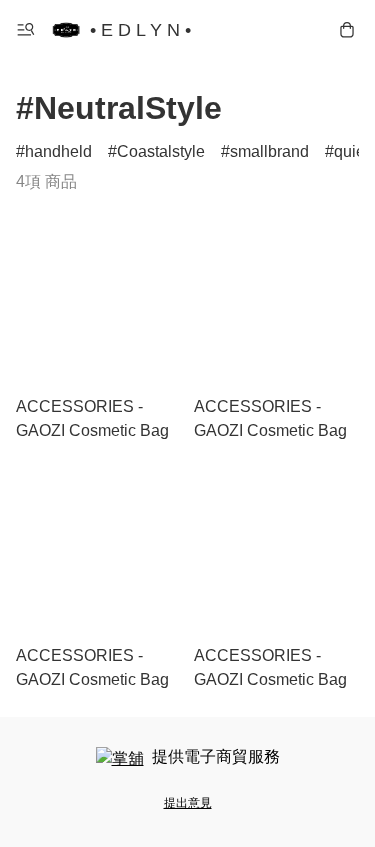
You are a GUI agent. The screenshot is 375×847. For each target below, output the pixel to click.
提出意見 (188, 803)
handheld (58, 151)
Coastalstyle (161, 151)
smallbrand (269, 151)
